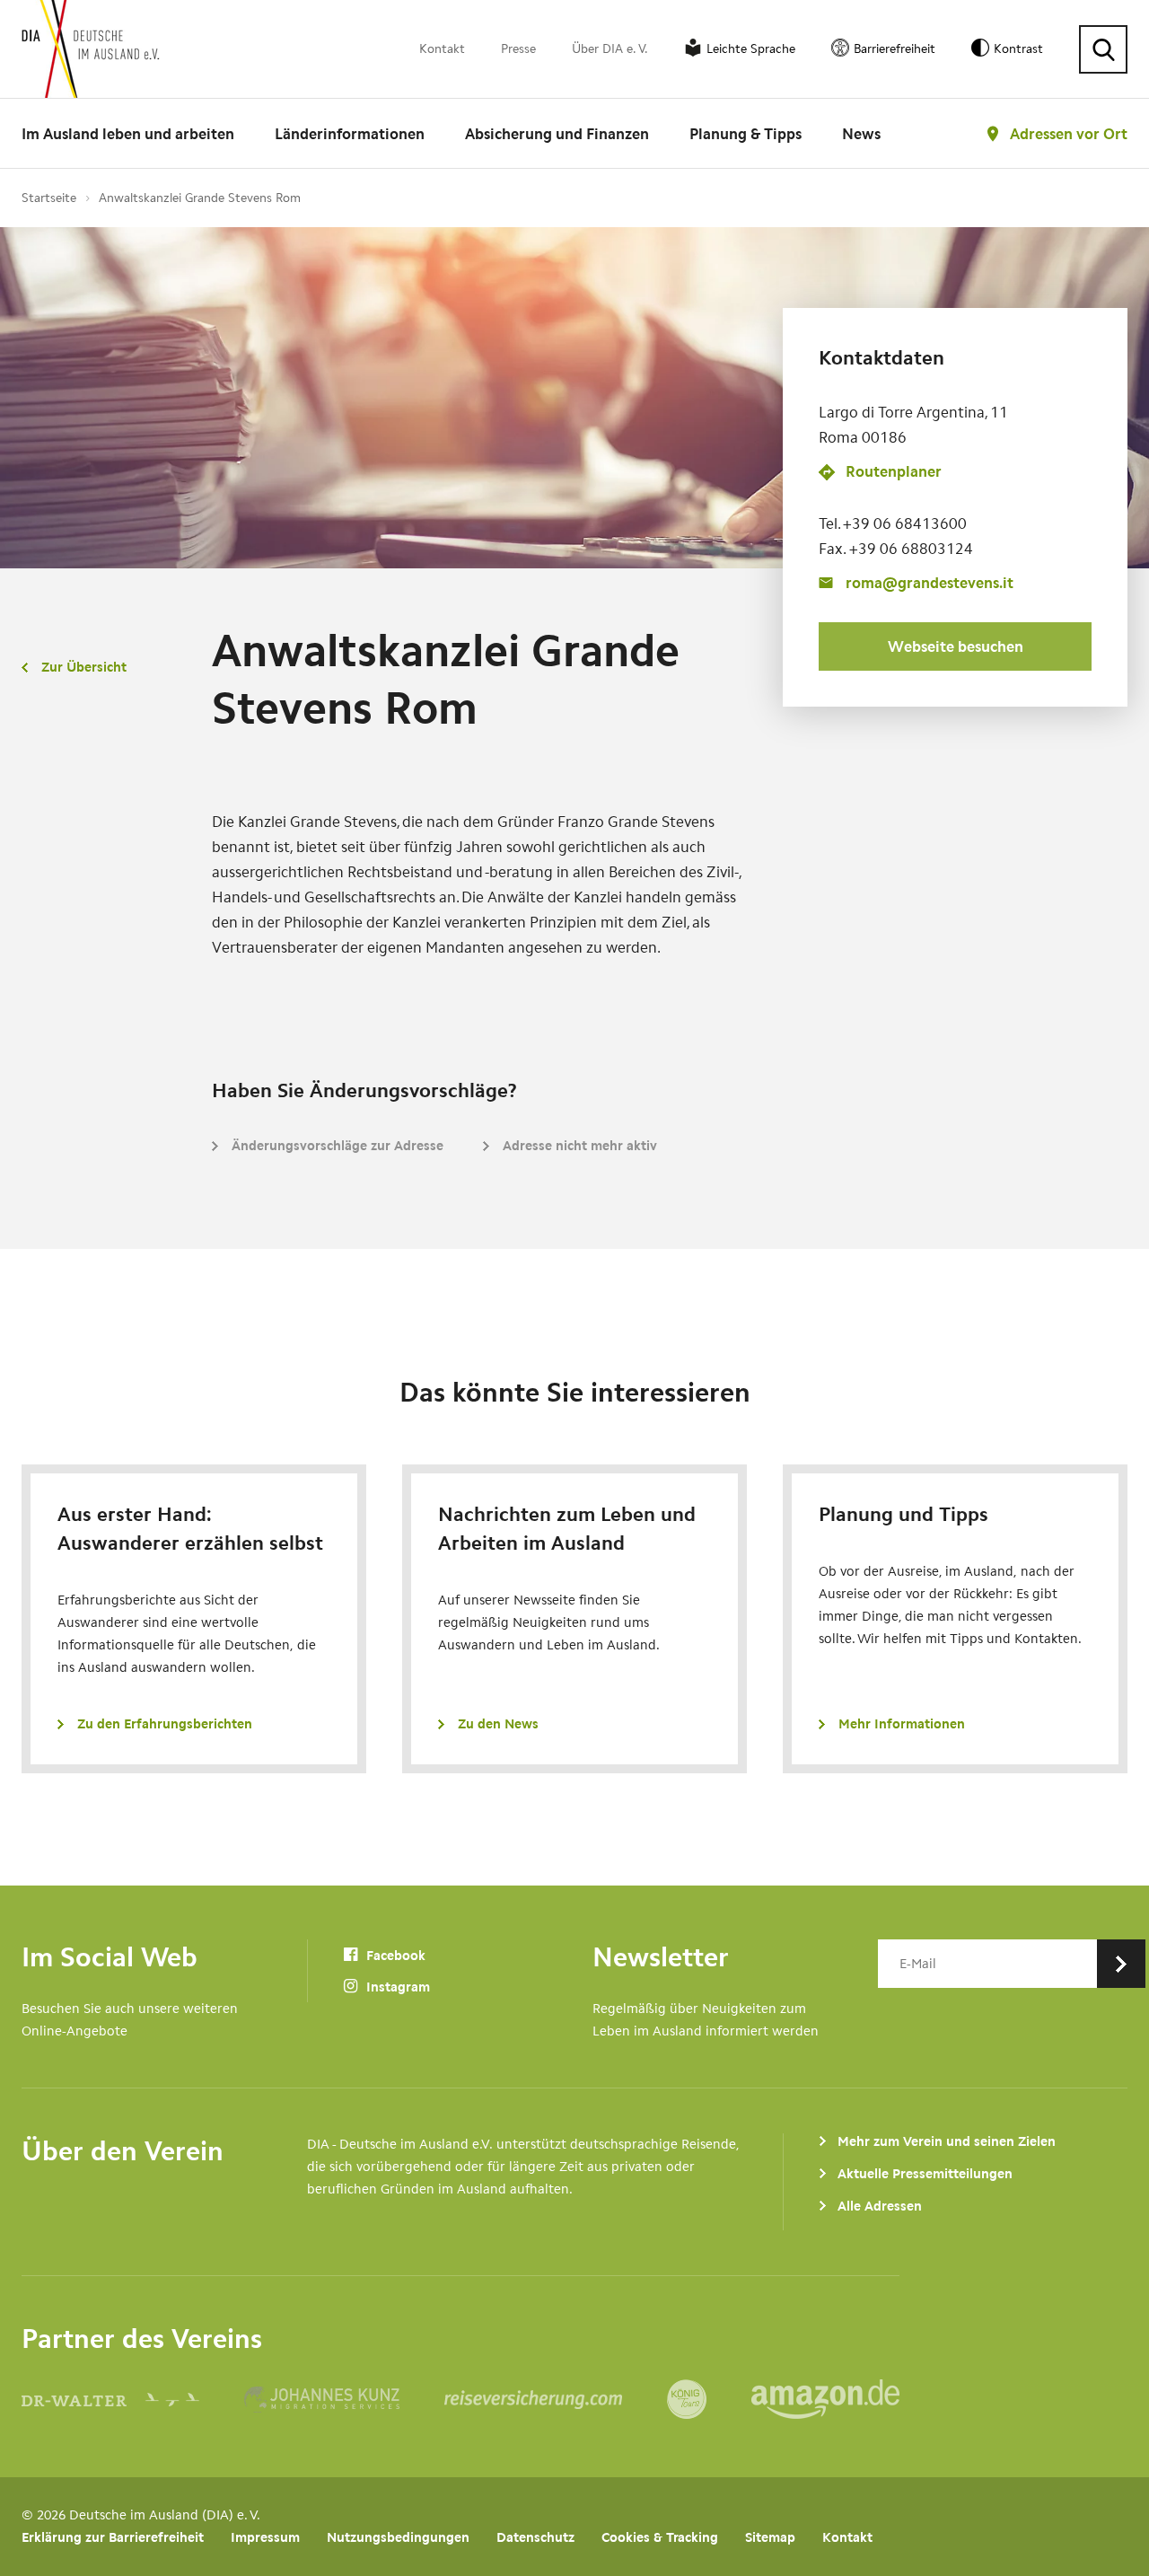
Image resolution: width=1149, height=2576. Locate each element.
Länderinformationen (350, 134)
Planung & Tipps (746, 134)
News (861, 134)
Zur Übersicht (84, 667)
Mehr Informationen (902, 1724)
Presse (518, 49)
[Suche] (1103, 49)
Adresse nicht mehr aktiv (580, 1146)
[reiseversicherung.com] (556, 2399)
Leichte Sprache (751, 49)
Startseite (49, 198)
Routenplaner (894, 472)
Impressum (265, 2537)
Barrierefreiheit (895, 49)
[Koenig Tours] (709, 2399)
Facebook (394, 1956)
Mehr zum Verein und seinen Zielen (947, 2141)
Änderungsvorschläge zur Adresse (338, 1146)
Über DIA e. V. (610, 49)
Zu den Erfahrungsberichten (165, 1724)
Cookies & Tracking (660, 2537)
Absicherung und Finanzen (557, 134)
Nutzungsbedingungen (398, 2537)
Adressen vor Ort (1069, 134)
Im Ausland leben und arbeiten (128, 134)
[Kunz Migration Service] (344, 2399)
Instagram (396, 1987)
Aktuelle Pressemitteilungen (925, 2174)
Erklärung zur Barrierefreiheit (113, 2537)
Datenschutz (535, 2537)
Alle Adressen (880, 2206)
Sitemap (770, 2537)
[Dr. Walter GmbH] (133, 2399)
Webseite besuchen (956, 646)
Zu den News (498, 1724)
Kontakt (442, 49)
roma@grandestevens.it (930, 583)
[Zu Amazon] (825, 2399)
